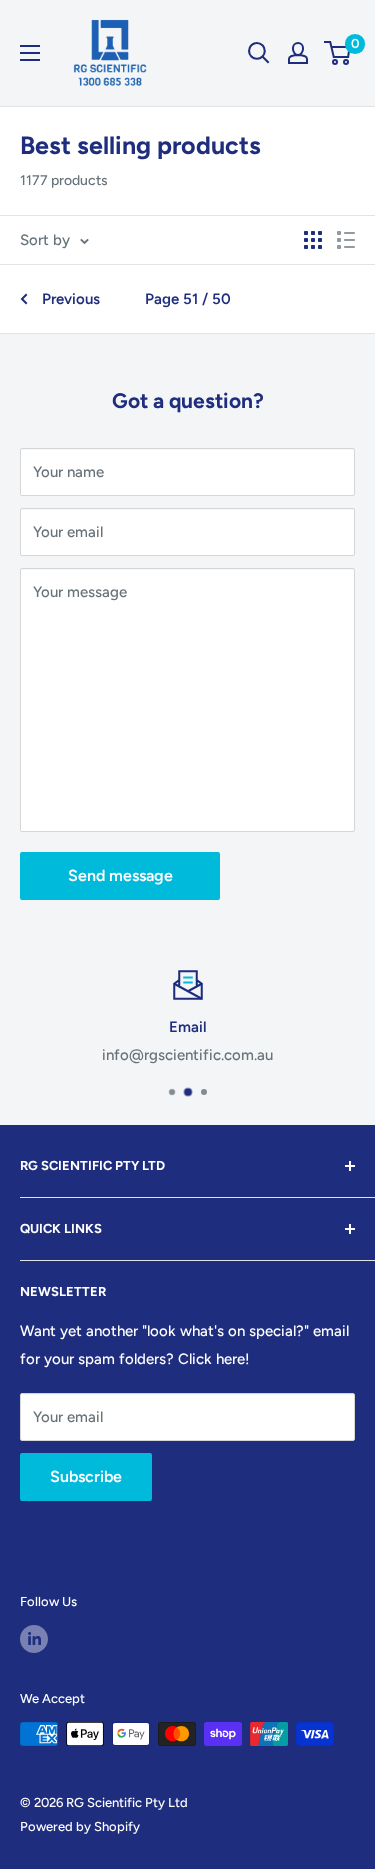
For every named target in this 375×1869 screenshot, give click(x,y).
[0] (338, 53)
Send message (120, 875)
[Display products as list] (346, 240)
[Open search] (259, 53)
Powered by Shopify (80, 1826)
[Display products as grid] (313, 240)
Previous (71, 299)
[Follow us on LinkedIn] (34, 1639)
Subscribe (86, 1476)
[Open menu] (30, 53)
